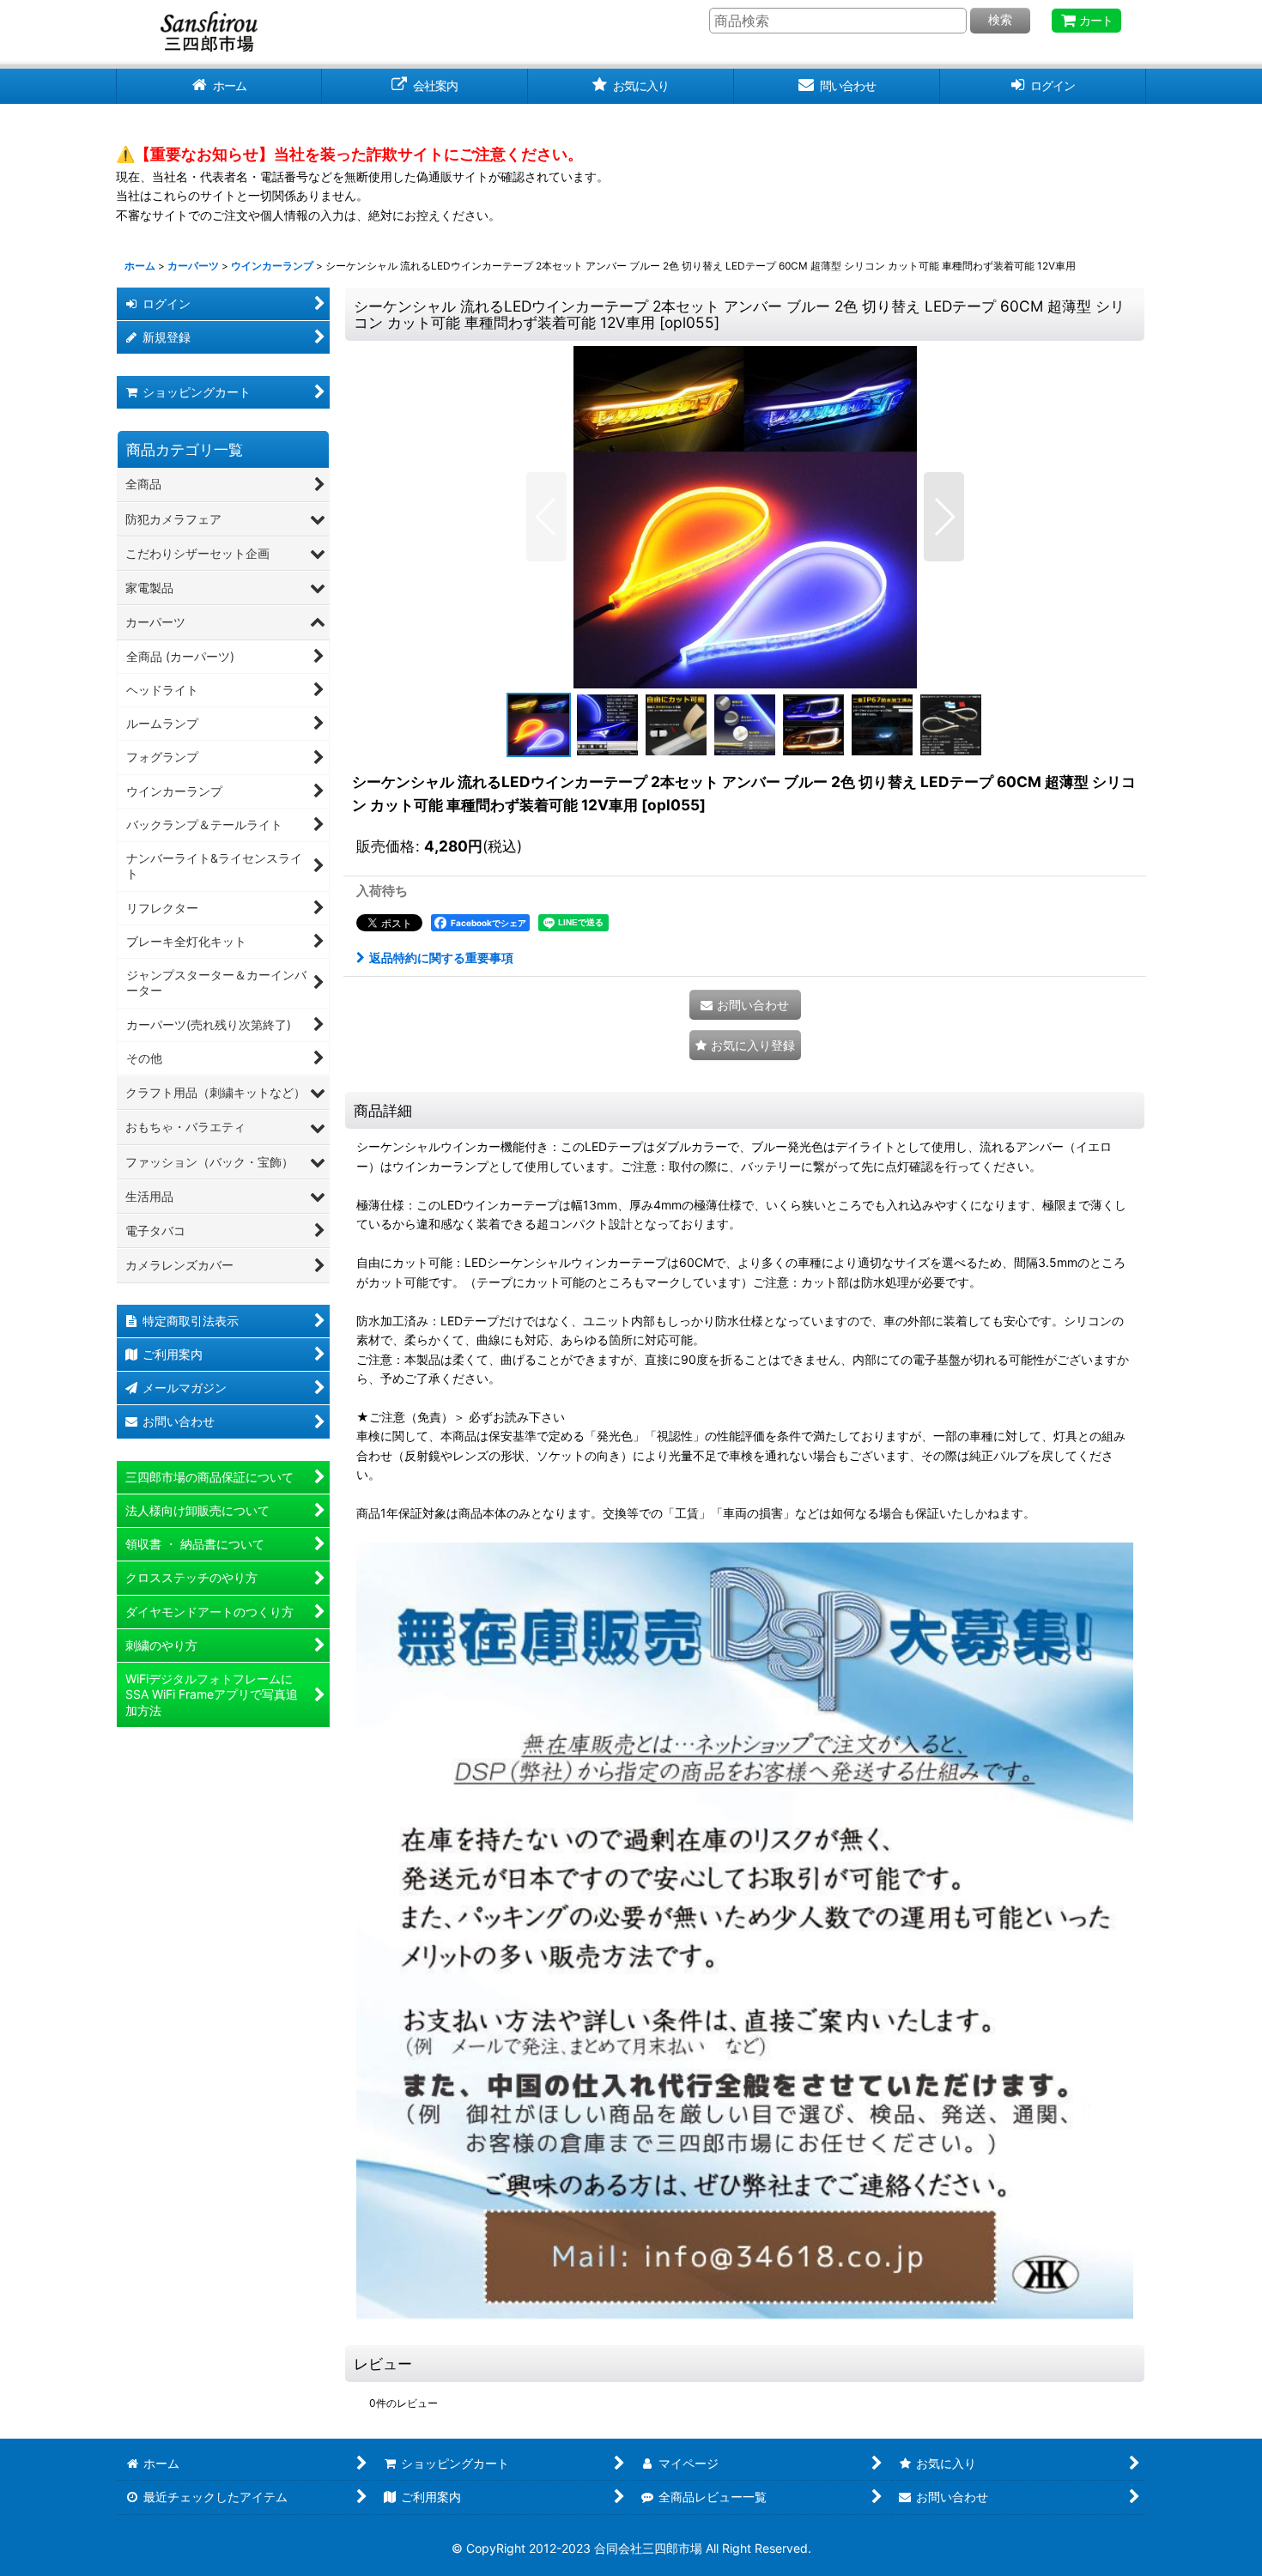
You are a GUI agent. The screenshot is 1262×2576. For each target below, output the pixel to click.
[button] (546, 517)
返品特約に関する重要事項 (441, 958)
